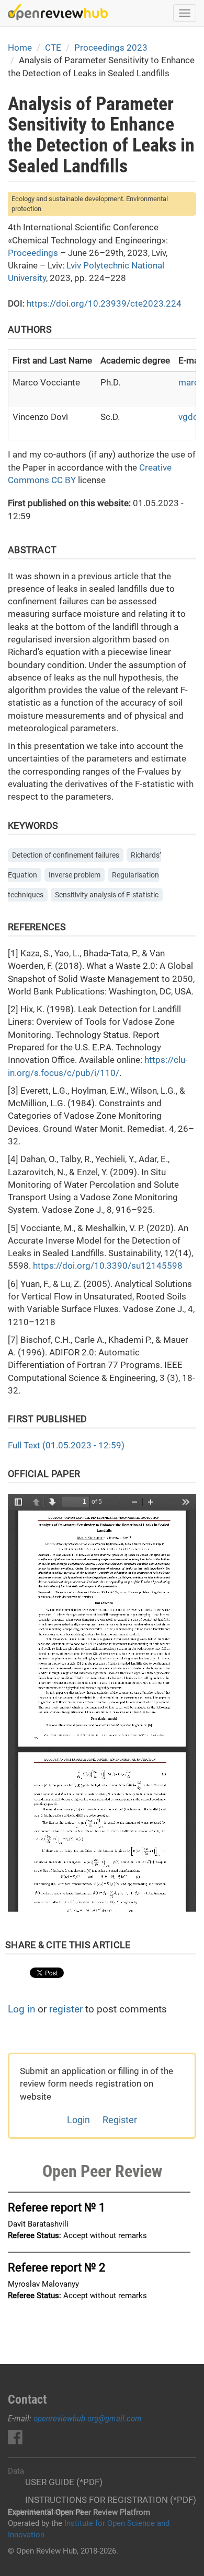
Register (120, 2120)
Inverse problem (75, 875)
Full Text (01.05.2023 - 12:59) (66, 1445)
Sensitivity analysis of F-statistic (107, 895)
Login (78, 2120)
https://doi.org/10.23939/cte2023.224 (104, 303)
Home (20, 48)
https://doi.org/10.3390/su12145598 (108, 1266)
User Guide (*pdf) (64, 2482)
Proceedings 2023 (111, 48)
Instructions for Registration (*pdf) (111, 2500)
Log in (21, 2009)
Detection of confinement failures (66, 855)
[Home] (58, 12)
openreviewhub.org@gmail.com (88, 2418)
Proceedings (33, 253)
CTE (53, 48)
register (66, 2009)
